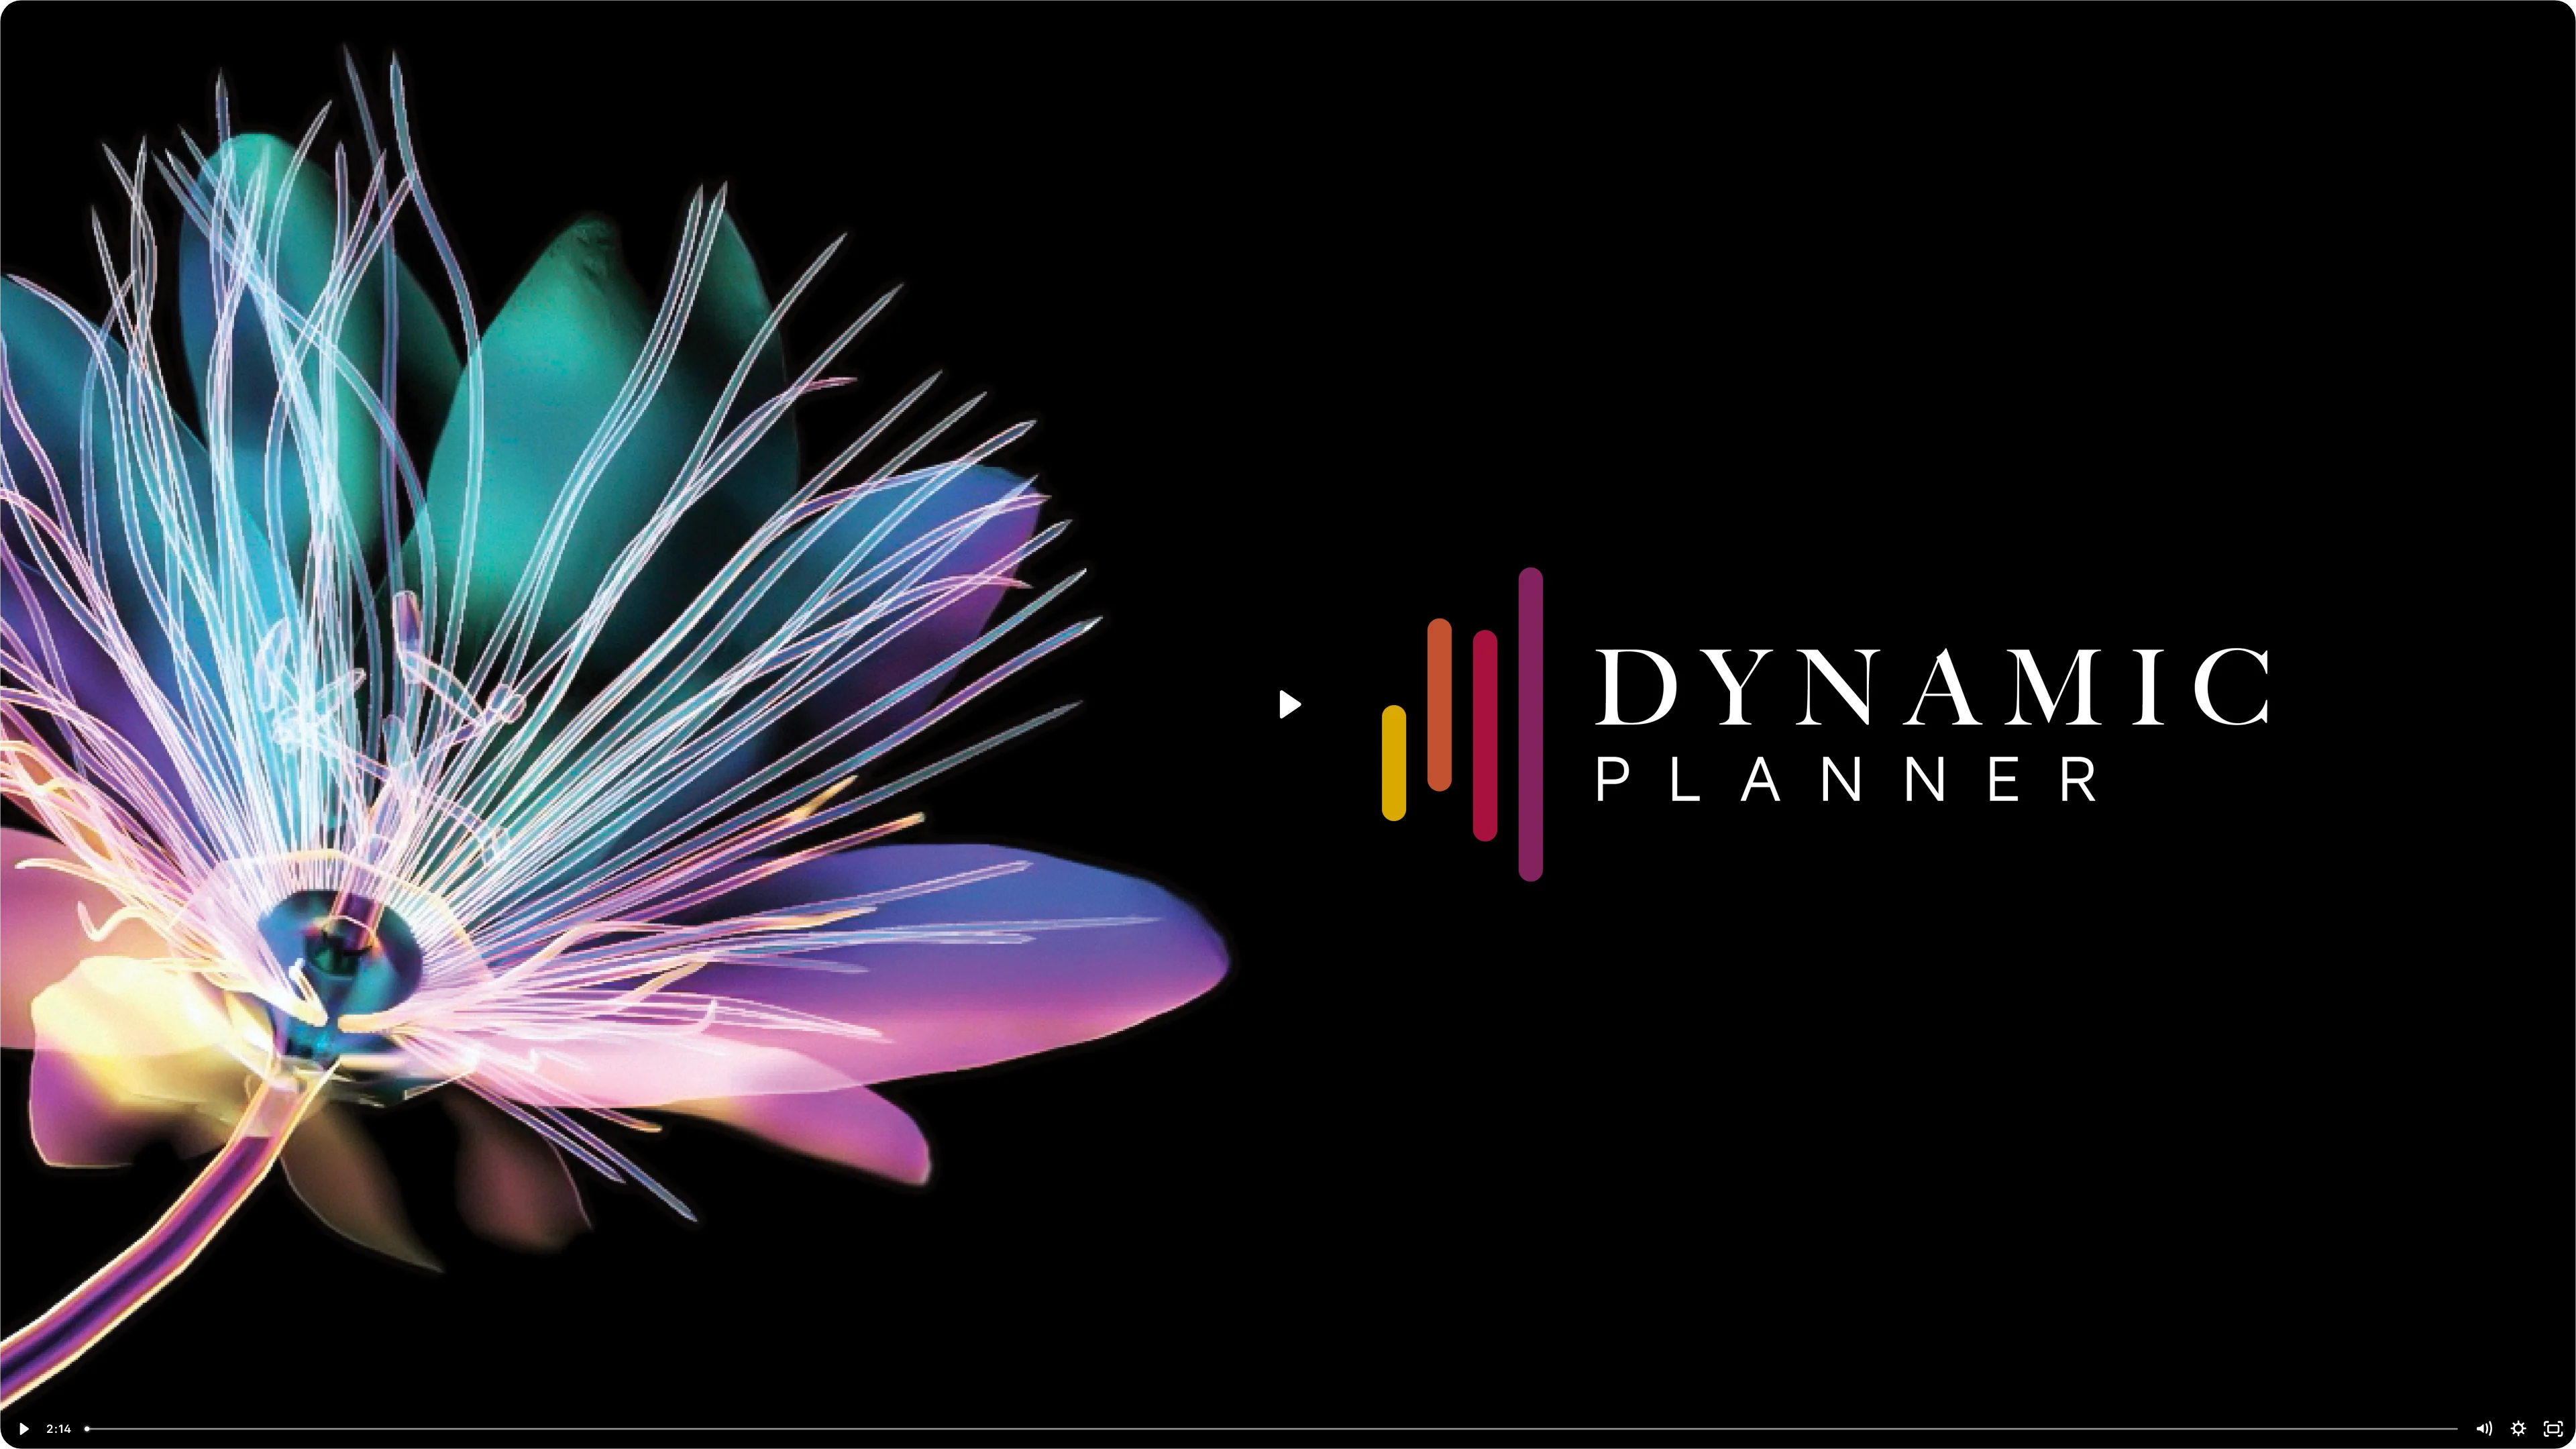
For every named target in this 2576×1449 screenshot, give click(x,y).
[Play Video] (23, 1429)
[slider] (1272, 1429)
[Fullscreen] (2553, 1429)
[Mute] (2483, 1429)
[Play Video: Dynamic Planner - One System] (1288, 704)
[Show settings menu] (2518, 1429)
